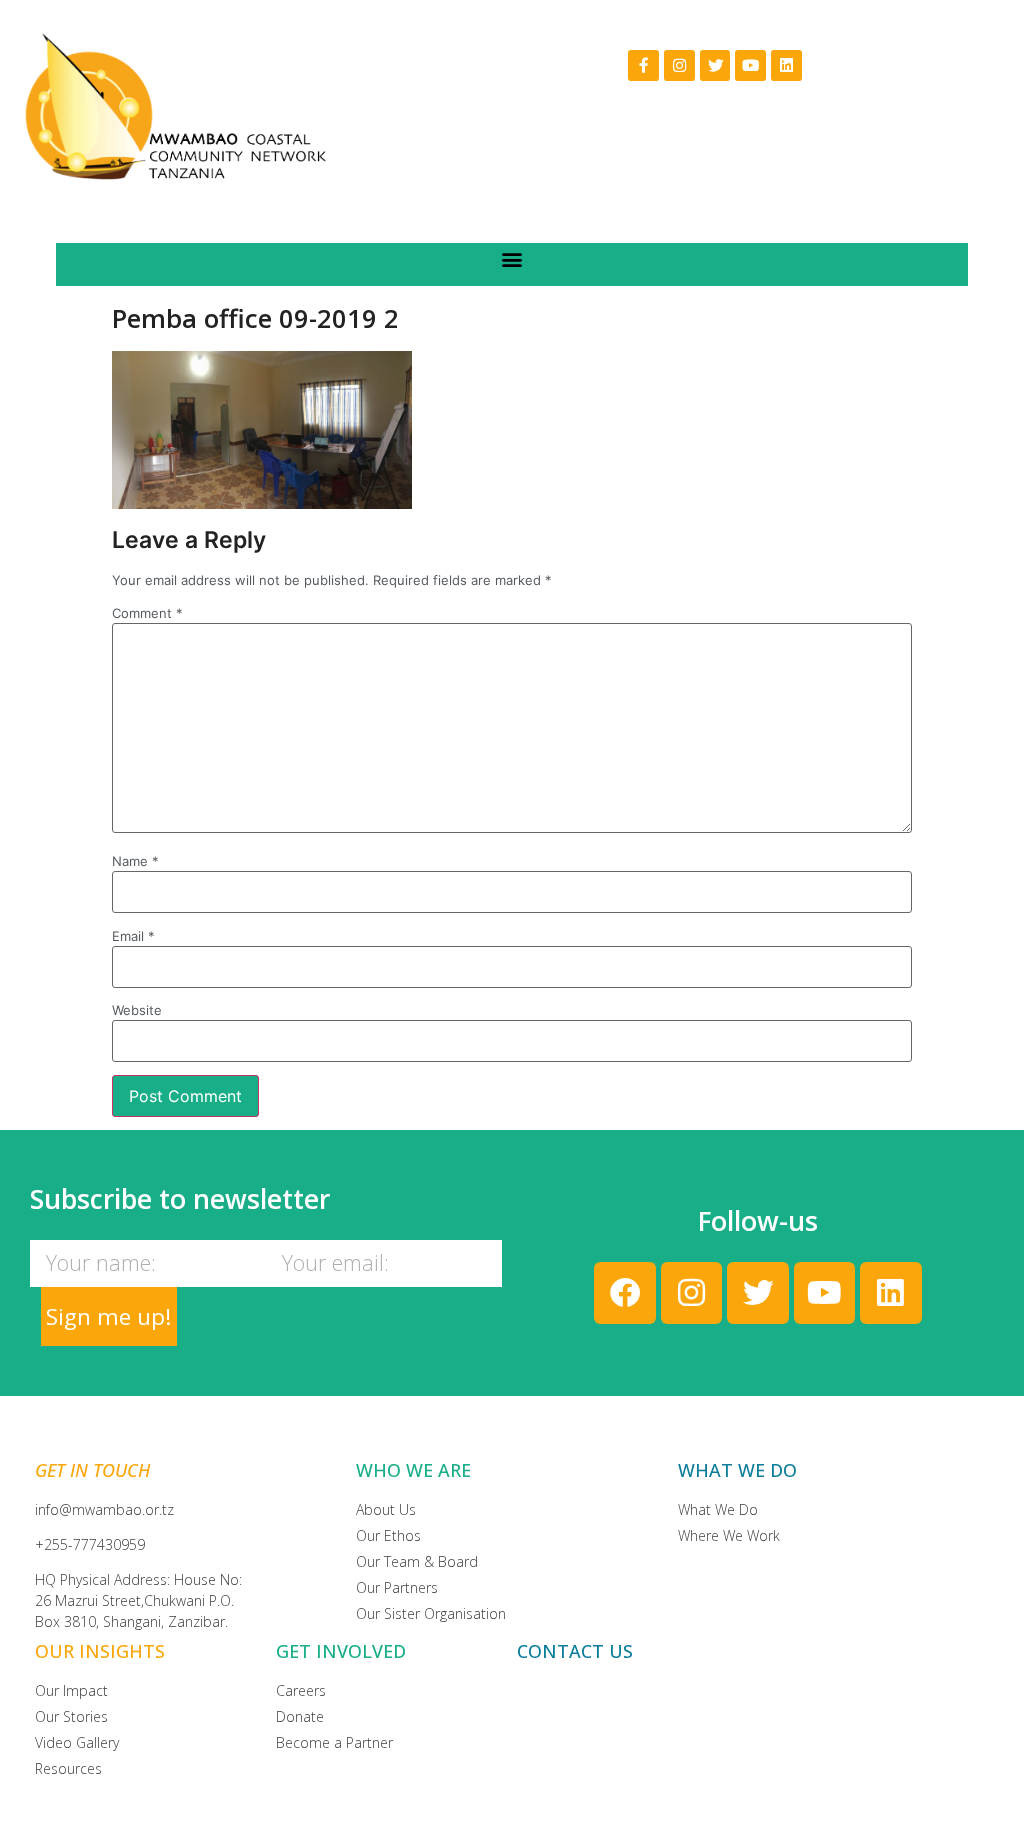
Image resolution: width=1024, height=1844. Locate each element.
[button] (512, 259)
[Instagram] (679, 65)
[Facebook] (624, 1292)
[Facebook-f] (643, 65)
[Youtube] (750, 65)
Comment (147, 613)
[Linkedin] (786, 65)
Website (137, 1010)
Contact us (575, 1651)
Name (135, 861)
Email (133, 936)
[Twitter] (715, 65)
